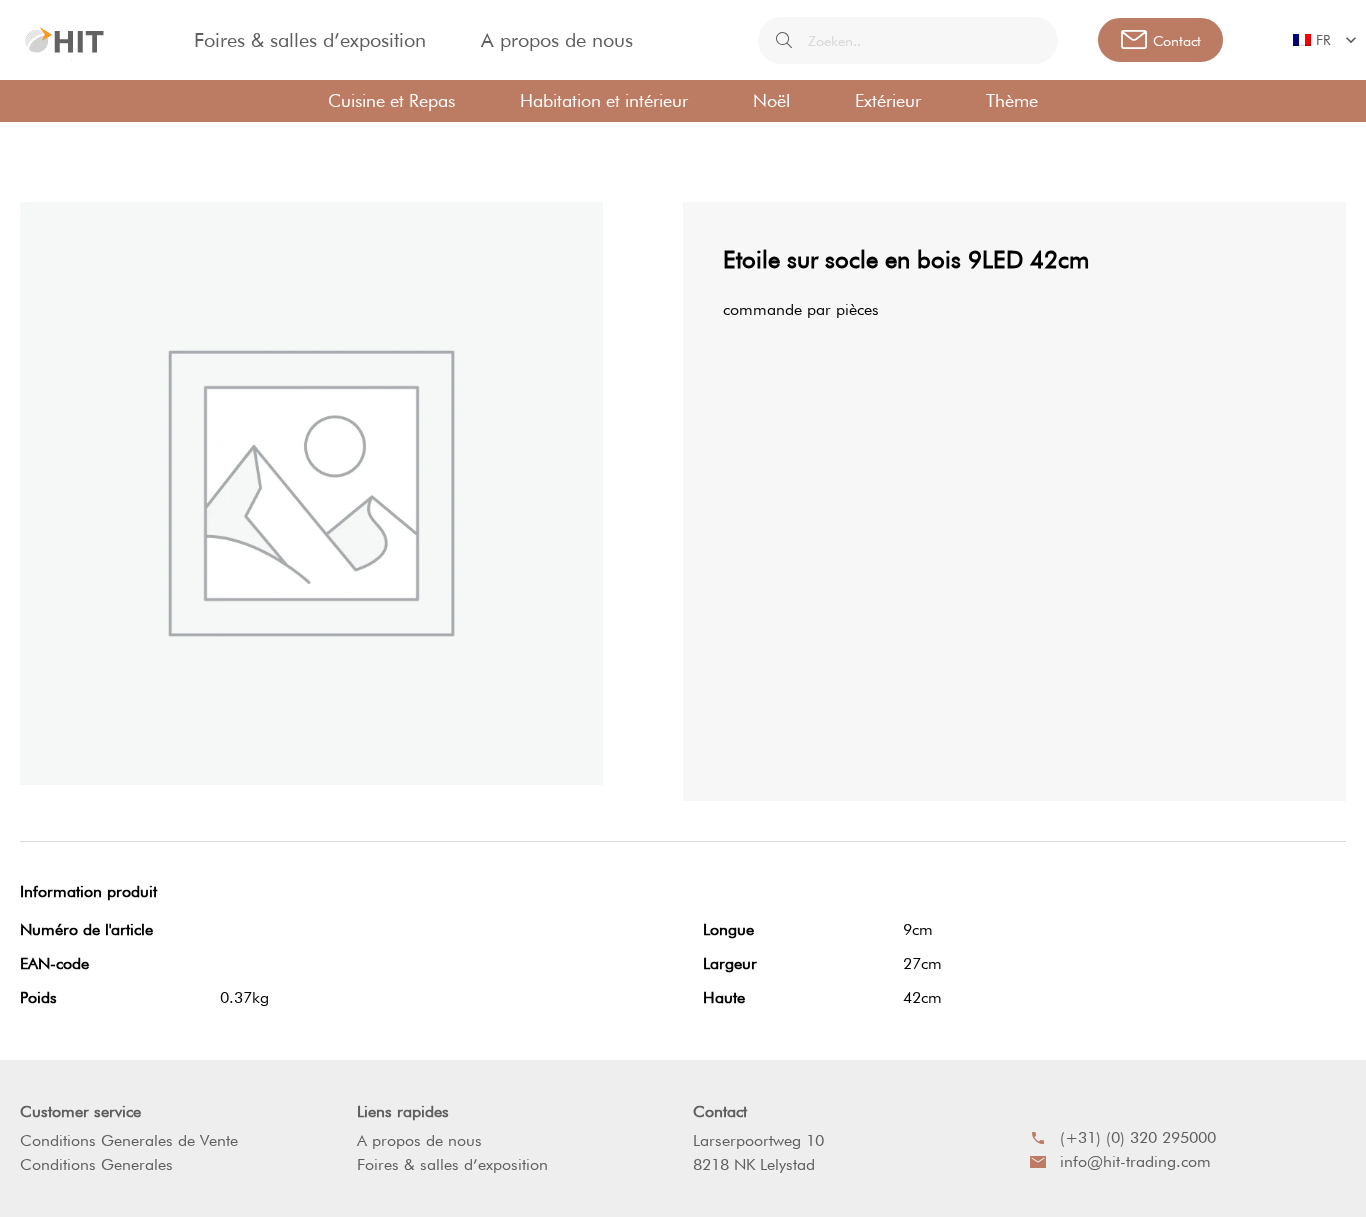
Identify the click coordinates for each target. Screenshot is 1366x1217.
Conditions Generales (96, 1164)
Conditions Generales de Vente (129, 1140)
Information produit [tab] (88, 891)
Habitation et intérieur (604, 100)
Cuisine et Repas (391, 100)
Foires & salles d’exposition (310, 40)
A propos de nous (557, 40)
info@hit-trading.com (1135, 1161)
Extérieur (888, 100)
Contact (720, 1111)
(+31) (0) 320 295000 (1138, 1137)
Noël (771, 100)
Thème (1012, 100)
